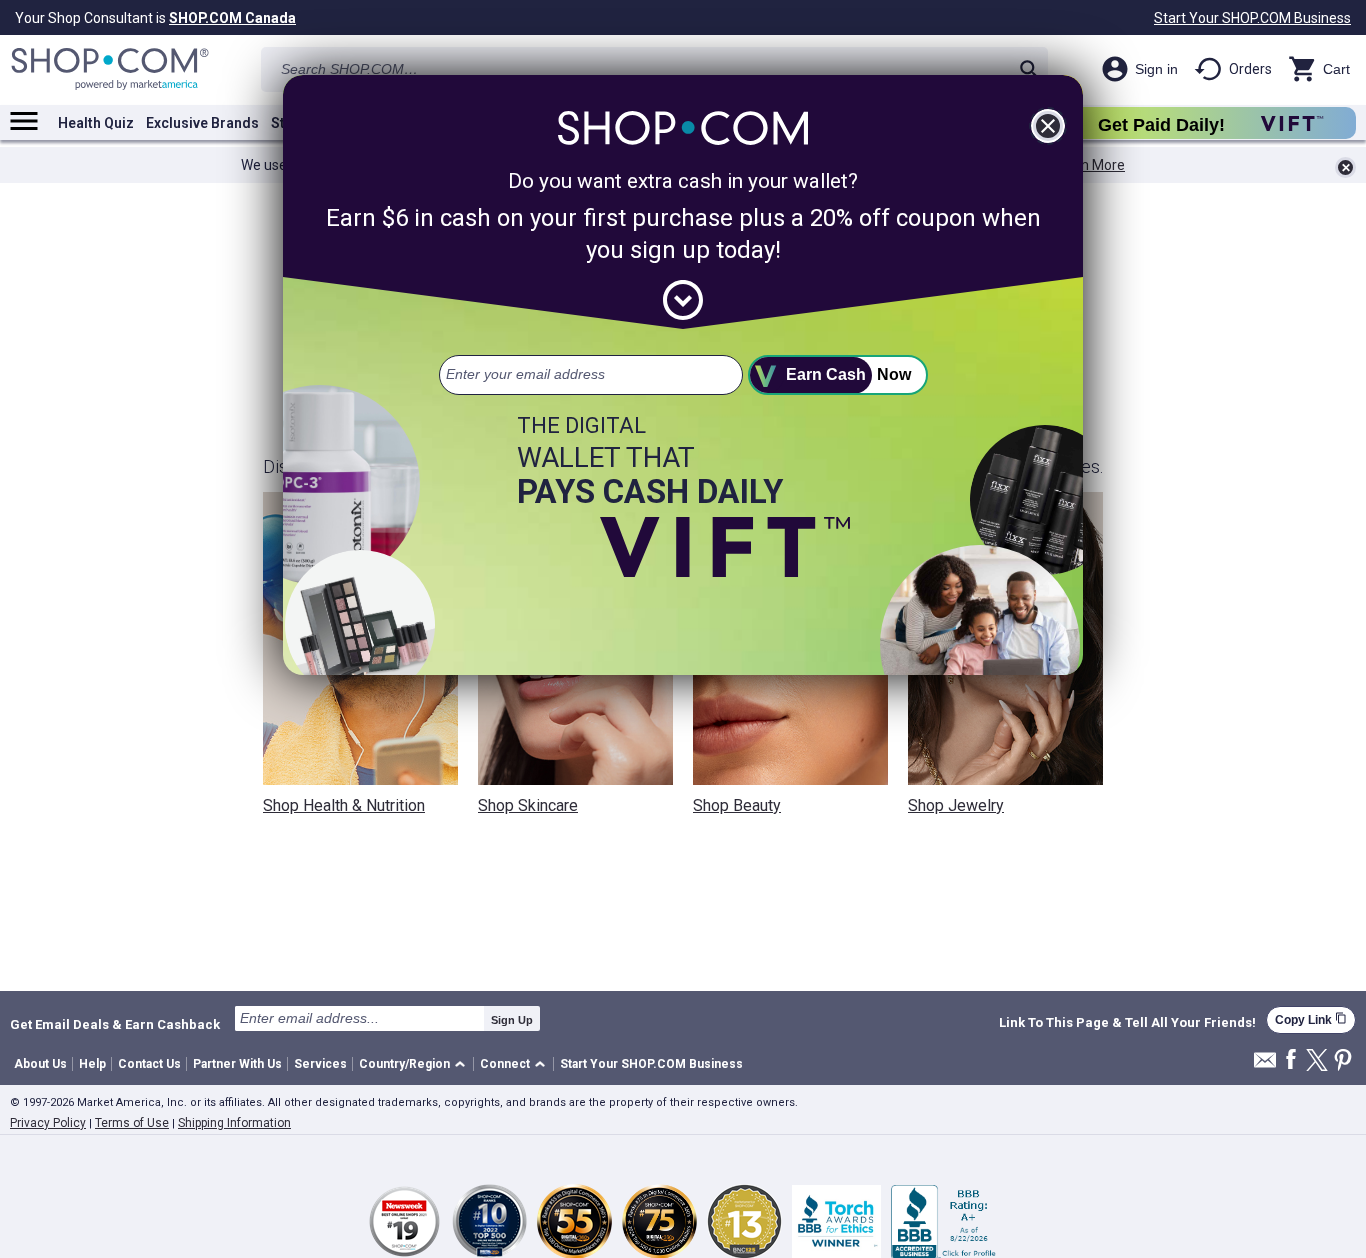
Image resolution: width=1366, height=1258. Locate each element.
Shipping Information (234, 1123)
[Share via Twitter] (1317, 1061)
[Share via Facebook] (1291, 1060)
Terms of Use (132, 1123)
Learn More (1089, 165)
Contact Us (149, 1064)
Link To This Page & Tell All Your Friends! (1127, 1023)
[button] (415, 1064)
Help (92, 1064)
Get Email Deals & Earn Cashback (115, 1024)
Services (320, 1064)
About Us (40, 1064)
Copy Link (1311, 1019)
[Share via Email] (1265, 1065)
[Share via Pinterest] (1343, 1061)
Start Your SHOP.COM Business (1252, 18)
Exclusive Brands (202, 123)
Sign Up (512, 1020)
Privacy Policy (48, 1123)
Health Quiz (96, 123)
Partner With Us (237, 1064)
